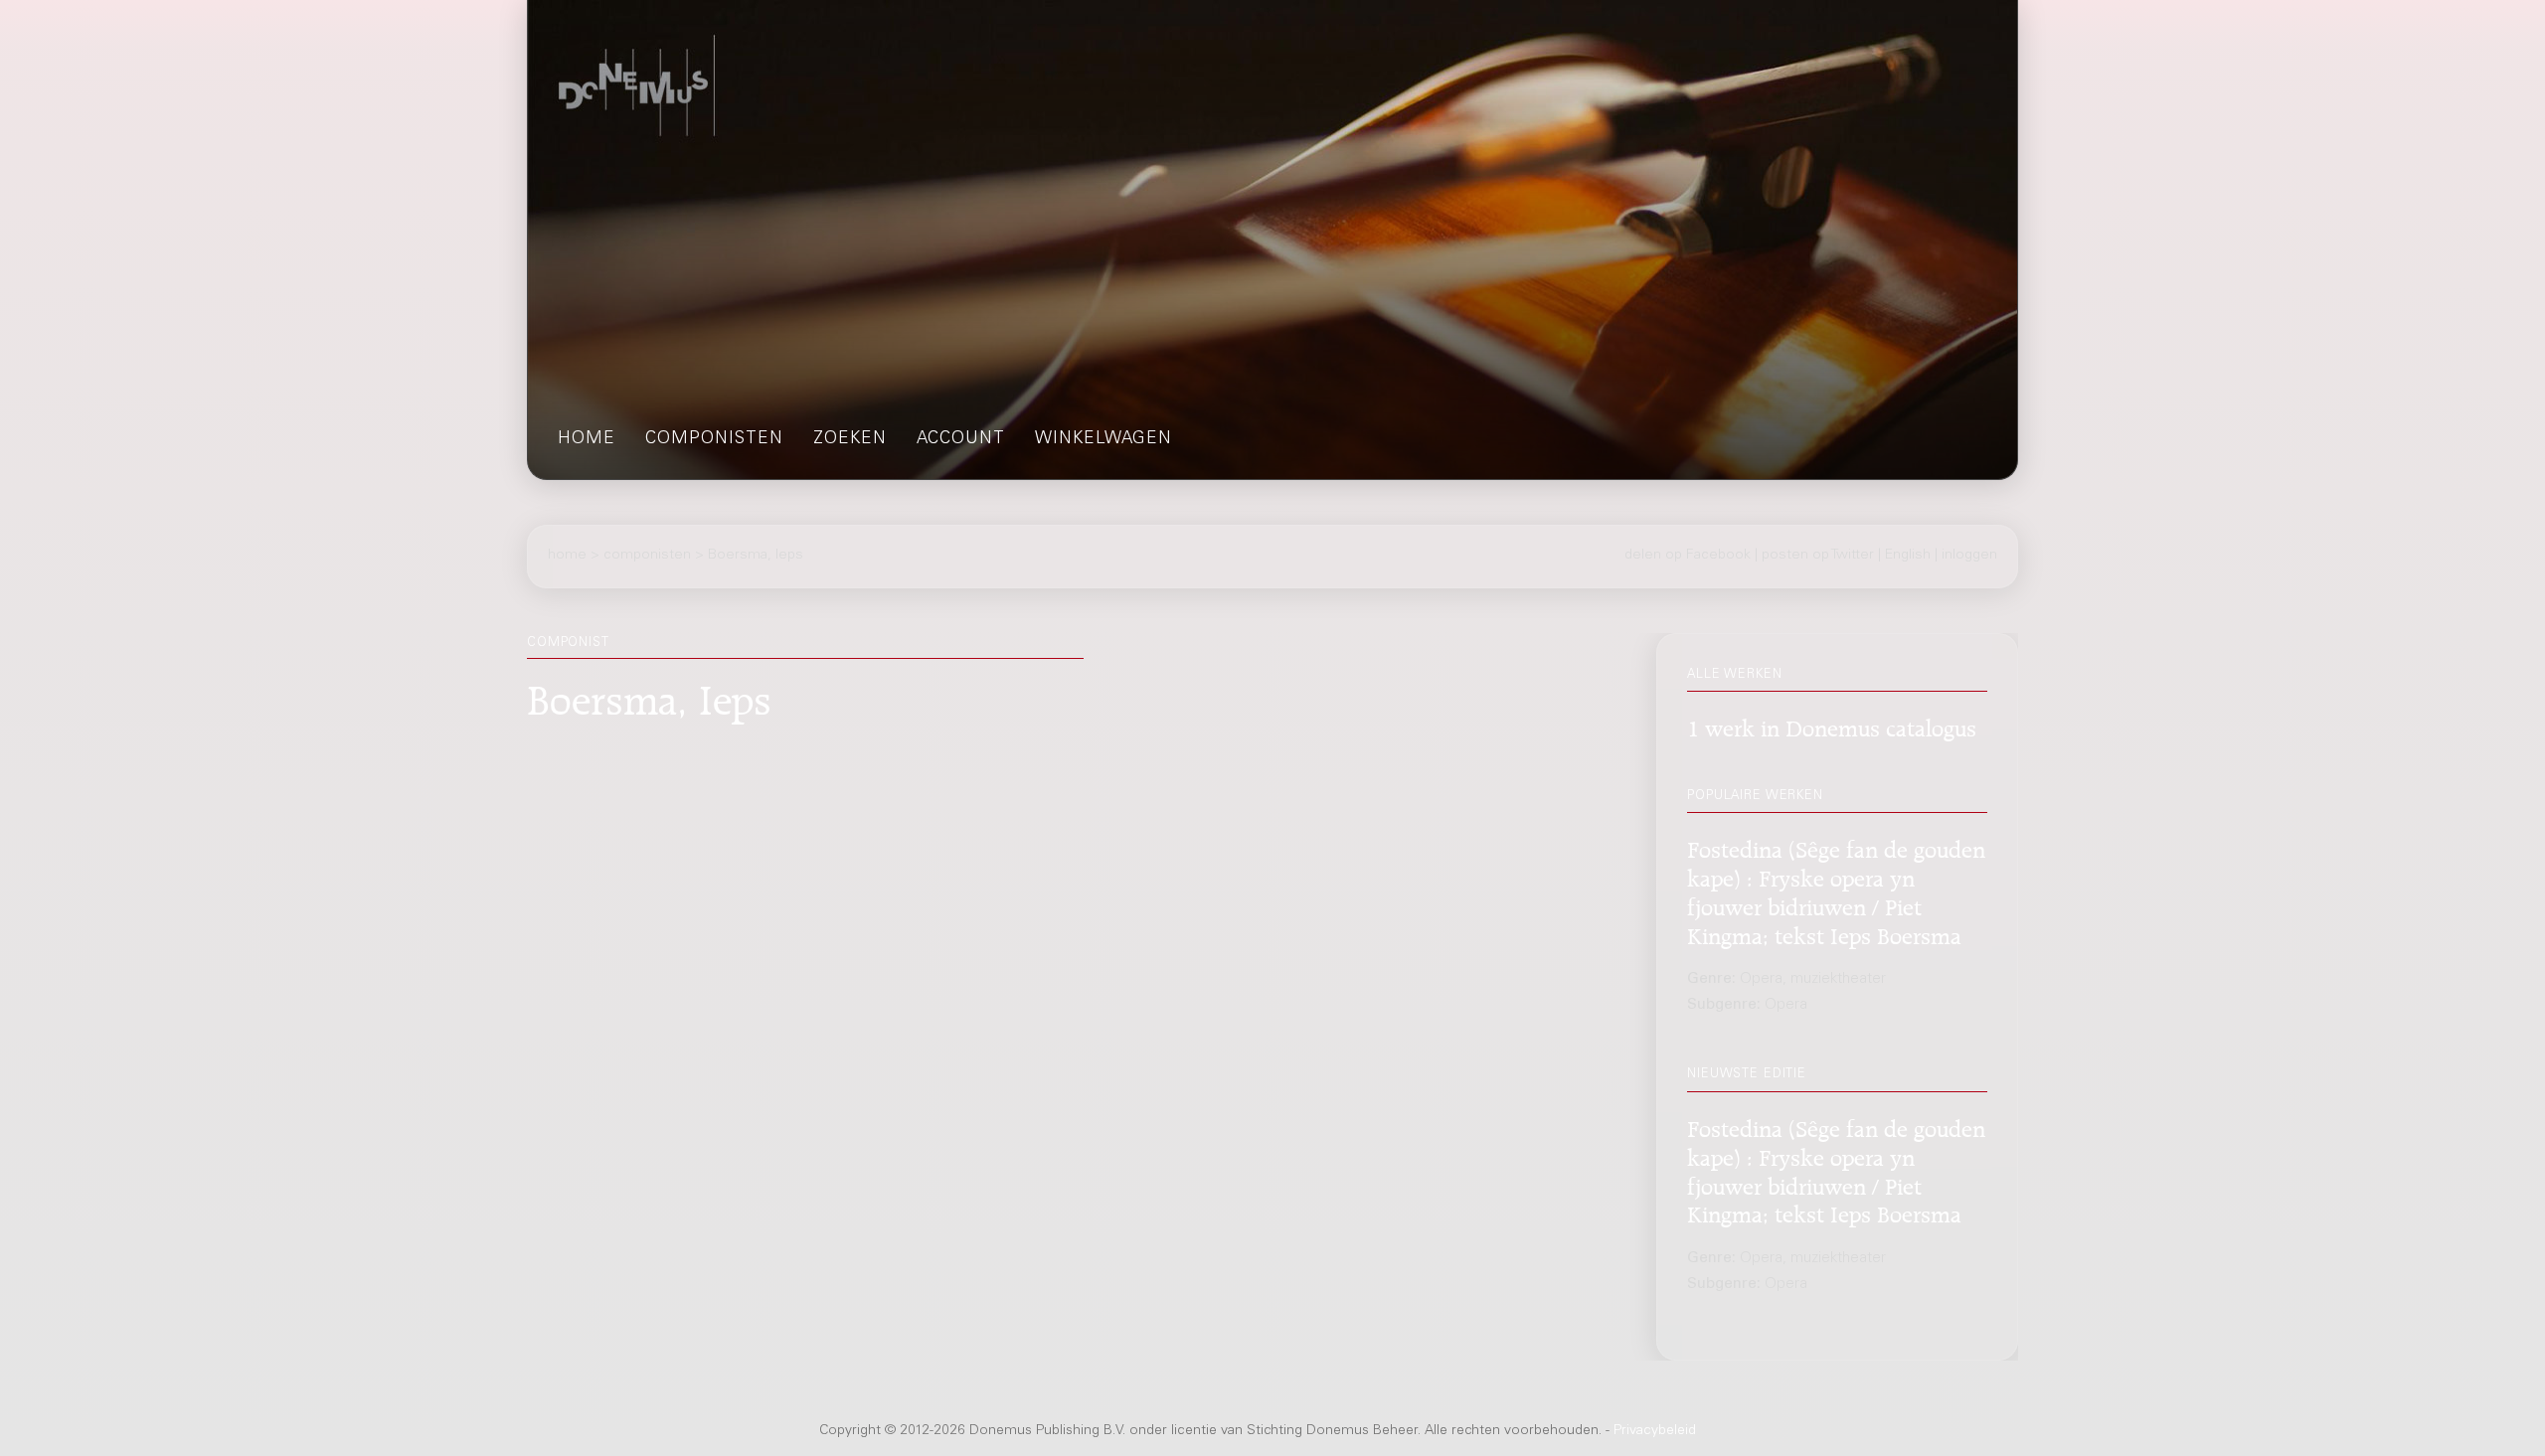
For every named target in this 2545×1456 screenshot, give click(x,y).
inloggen (1969, 556)
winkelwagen (1103, 440)
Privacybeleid (1655, 1431)
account (961, 440)
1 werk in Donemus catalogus (1832, 725)
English (1908, 556)
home (587, 440)
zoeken (850, 440)
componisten (714, 440)
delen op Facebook (1688, 556)
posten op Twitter (1818, 556)
